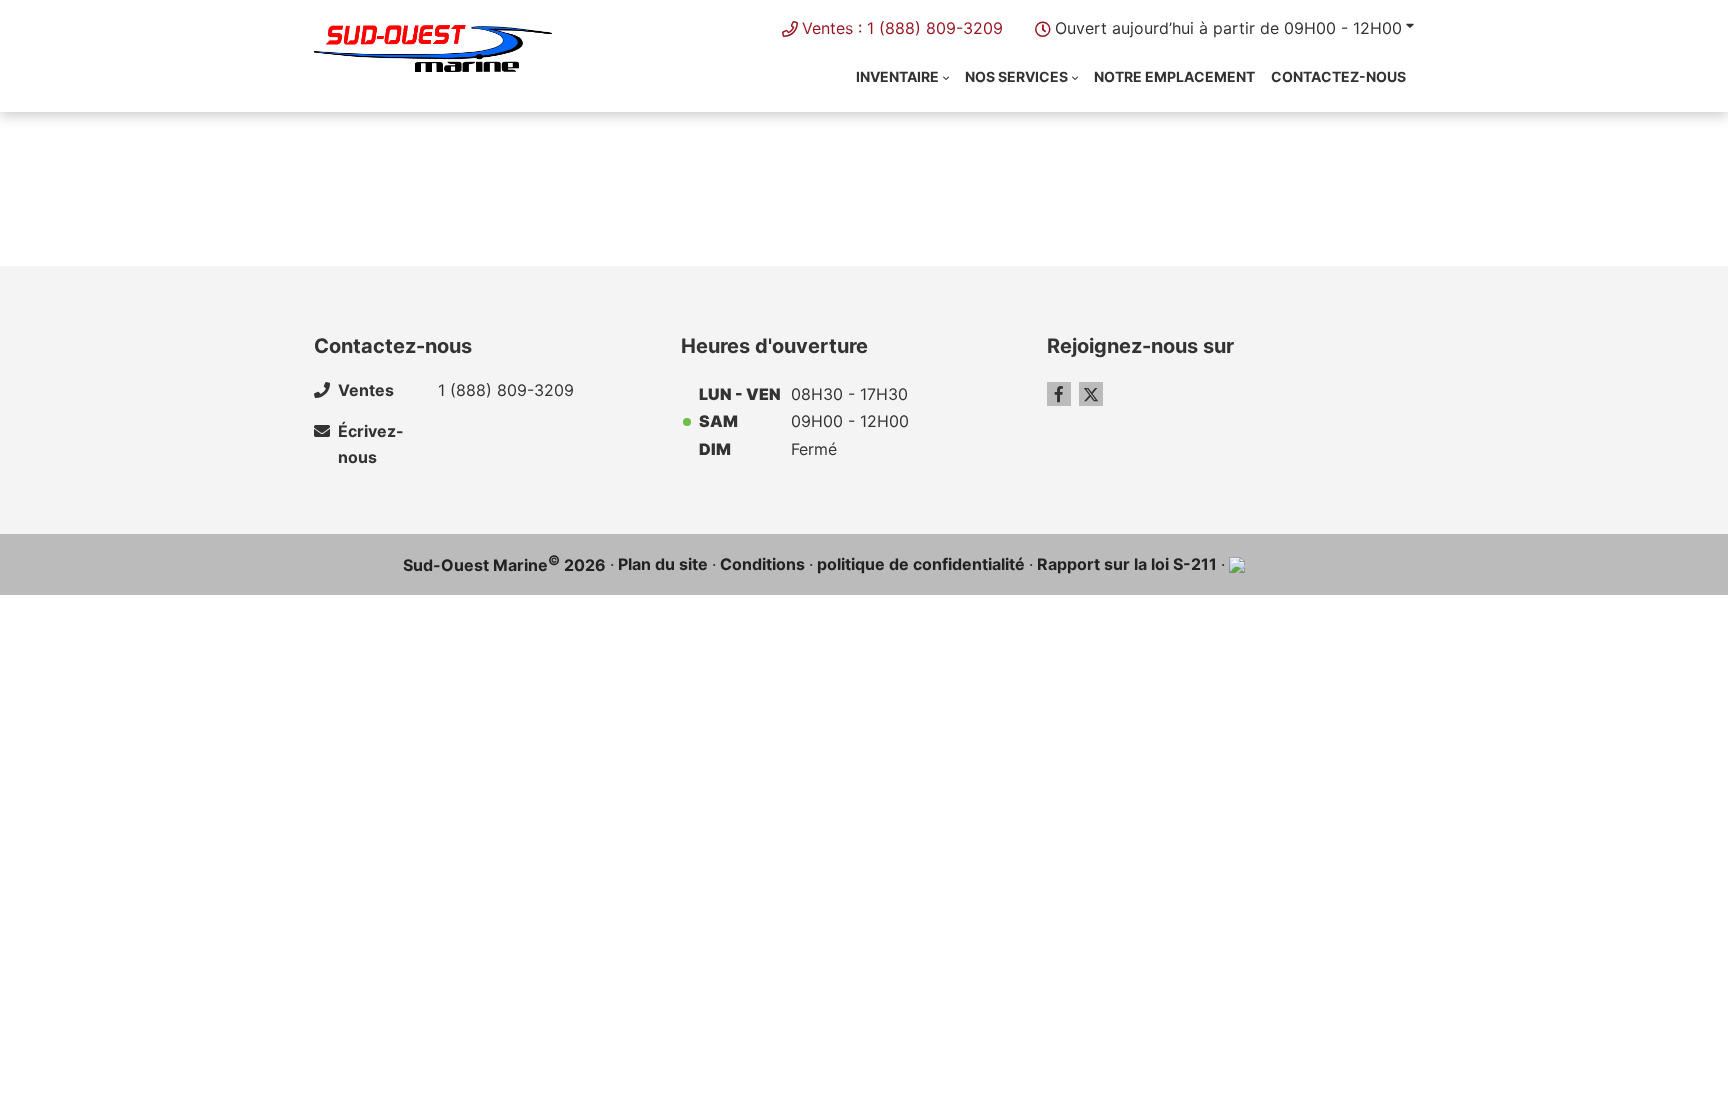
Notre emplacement (1174, 76)
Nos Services (1016, 76)
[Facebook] (1059, 394)
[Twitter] (1091, 394)
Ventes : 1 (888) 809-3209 (902, 28)
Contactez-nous (1338, 76)
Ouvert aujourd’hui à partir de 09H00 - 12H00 (1228, 28)
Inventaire (897, 76)
